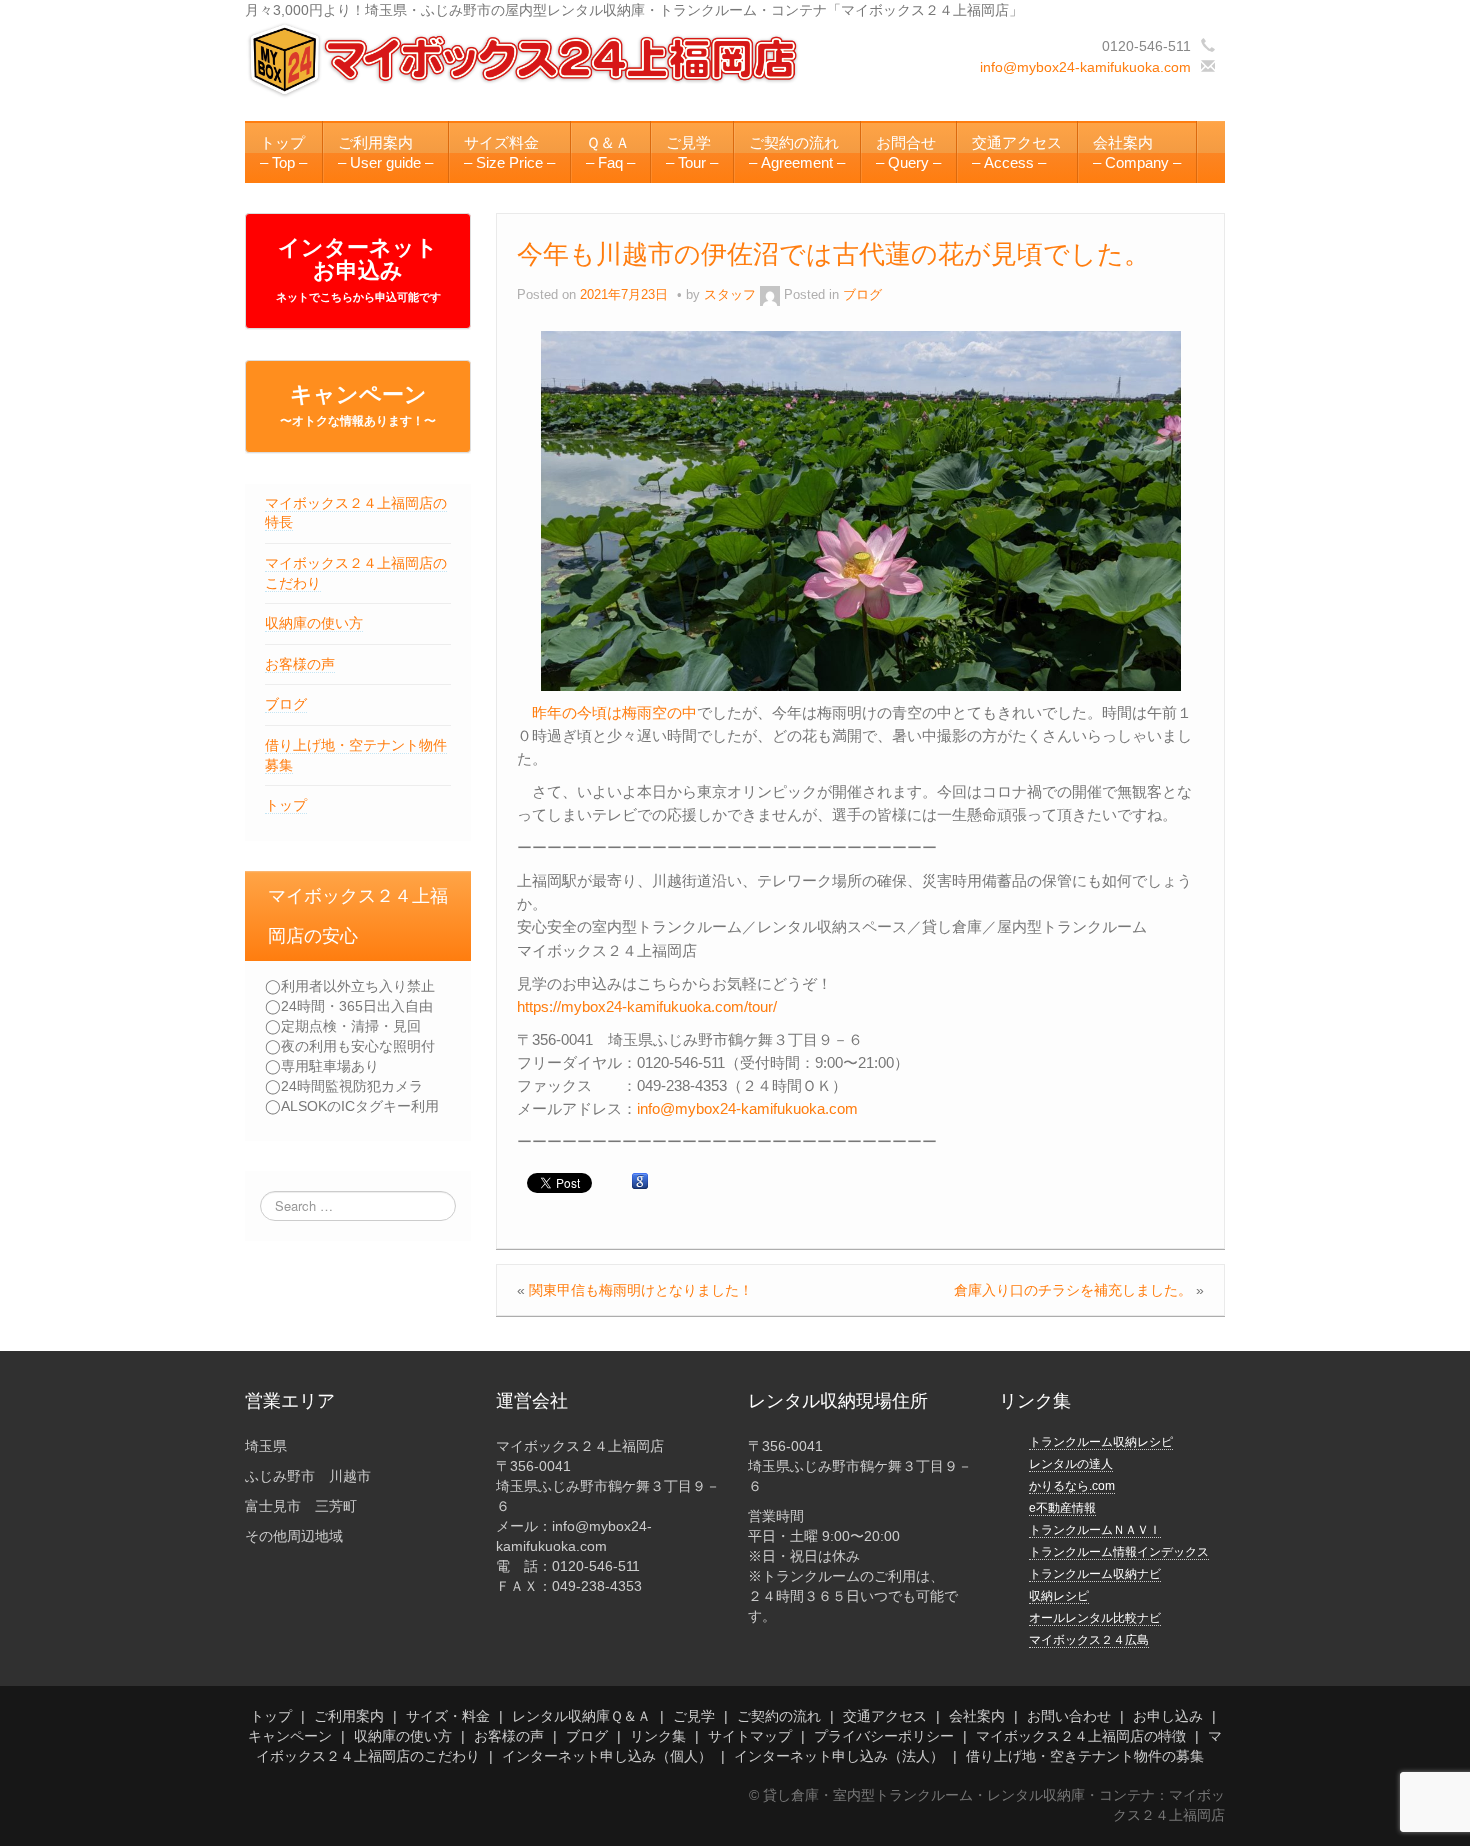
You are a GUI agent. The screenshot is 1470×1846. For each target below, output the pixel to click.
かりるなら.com (1072, 1486)
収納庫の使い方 (314, 623)
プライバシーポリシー (884, 1736)
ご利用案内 (349, 1716)
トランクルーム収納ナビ (1095, 1574)
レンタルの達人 (1071, 1464)
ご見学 (694, 1716)
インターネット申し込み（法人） (839, 1756)
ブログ (286, 704)
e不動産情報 (1062, 1508)
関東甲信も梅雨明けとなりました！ (641, 1290)
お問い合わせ (1069, 1716)
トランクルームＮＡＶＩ (1095, 1530)
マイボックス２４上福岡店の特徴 (1081, 1736)
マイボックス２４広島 (1089, 1640)
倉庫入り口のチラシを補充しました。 (1073, 1290)
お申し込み (1168, 1716)
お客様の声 (300, 664)
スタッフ (730, 295)
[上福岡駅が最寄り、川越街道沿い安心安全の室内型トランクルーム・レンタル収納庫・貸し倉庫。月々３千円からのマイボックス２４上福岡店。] (525, 59)
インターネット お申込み (358, 269)
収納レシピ (1059, 1596)
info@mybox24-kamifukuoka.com (1085, 67)
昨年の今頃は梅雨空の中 (614, 712)
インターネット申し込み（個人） (607, 1756)
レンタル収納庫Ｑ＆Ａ (581, 1716)
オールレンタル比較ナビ (1095, 1618)
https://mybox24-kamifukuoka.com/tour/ (647, 1006)
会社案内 (977, 1716)
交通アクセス (885, 1716)
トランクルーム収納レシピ (1101, 1442)
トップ (286, 805)
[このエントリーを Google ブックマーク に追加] (640, 1182)
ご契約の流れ (779, 1716)
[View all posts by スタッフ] (770, 295)
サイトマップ (750, 1736)
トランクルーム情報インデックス (1119, 1552)
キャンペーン (358, 405)
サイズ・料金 (448, 1716)
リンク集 (658, 1736)
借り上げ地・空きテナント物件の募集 (1085, 1756)
